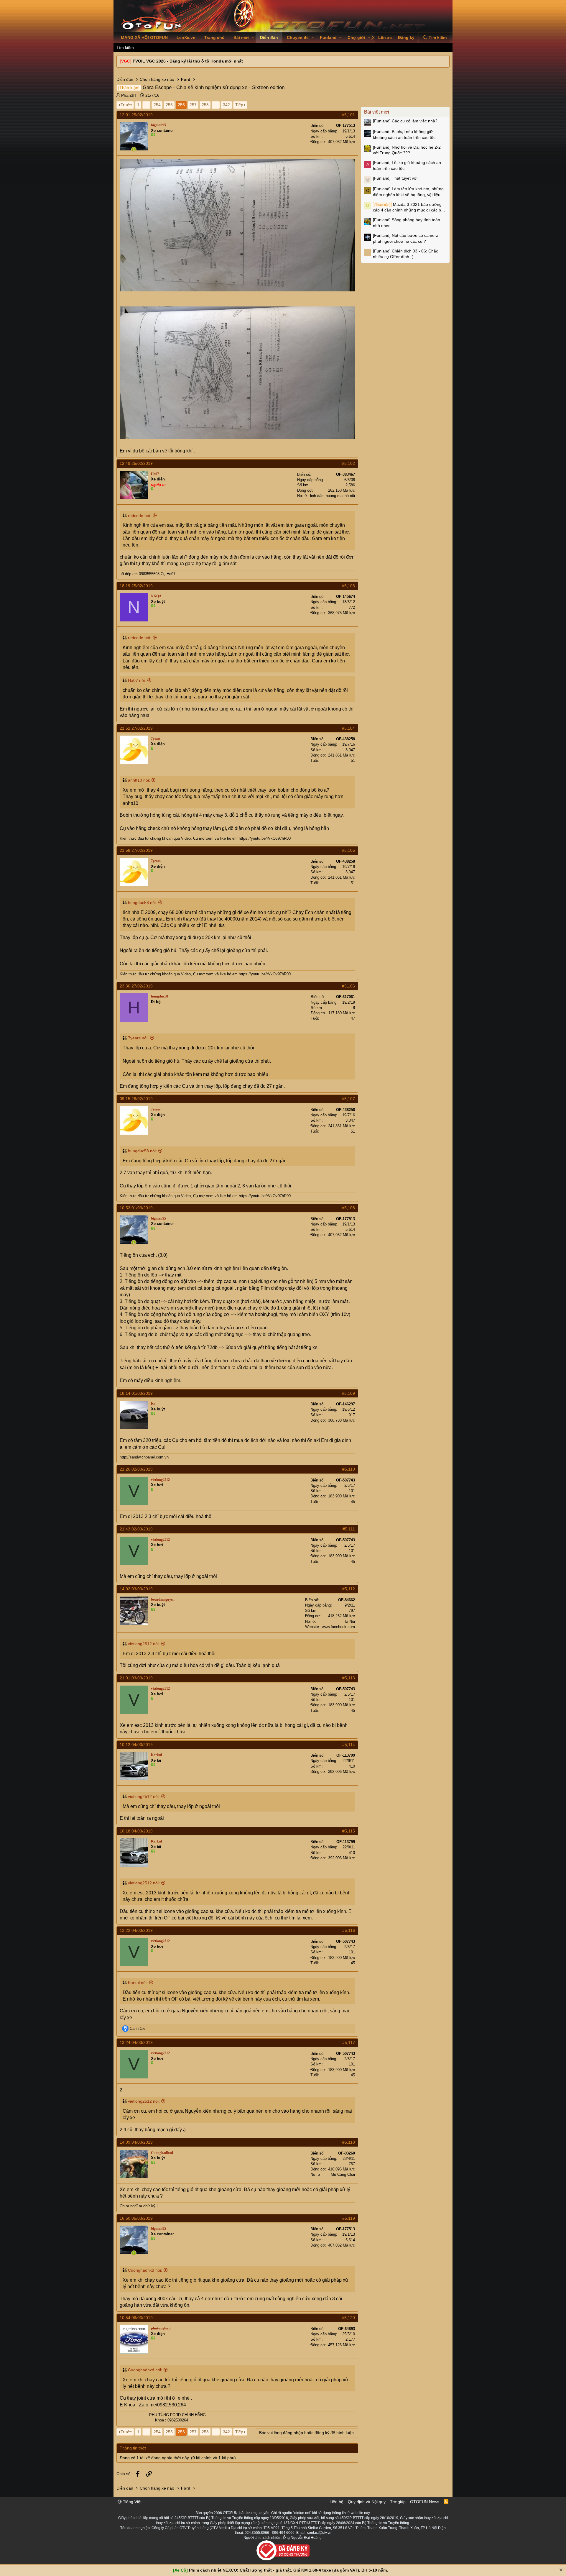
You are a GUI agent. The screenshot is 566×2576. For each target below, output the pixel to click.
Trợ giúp (398, 2502)
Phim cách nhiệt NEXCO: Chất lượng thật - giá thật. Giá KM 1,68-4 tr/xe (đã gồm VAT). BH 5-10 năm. (288, 2570)
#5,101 (348, 115)
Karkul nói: (138, 1983)
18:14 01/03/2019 (136, 1393)
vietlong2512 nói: (144, 1644)
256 (181, 105)
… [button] (147, 105)
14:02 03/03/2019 (136, 1589)
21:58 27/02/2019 (136, 850)
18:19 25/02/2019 (136, 586)
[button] (253, 38)
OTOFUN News (425, 2502)
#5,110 (349, 1469)
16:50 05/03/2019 (136, 2218)
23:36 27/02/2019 (136, 986)
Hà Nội (349, 1621)
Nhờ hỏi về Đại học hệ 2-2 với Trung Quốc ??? (407, 150)
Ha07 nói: (137, 680)
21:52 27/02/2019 (136, 728)
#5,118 (349, 2142)
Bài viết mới (377, 112)
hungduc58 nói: (142, 903)
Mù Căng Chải (343, 2174)
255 (169, 105)
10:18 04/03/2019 (136, 1831)
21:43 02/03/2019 (136, 1529)
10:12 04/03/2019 (136, 1745)
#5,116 (349, 1930)
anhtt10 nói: (139, 780)
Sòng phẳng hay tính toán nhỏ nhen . (407, 223)
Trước (126, 105)
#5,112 (349, 1589)
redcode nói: (140, 516)
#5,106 (348, 986)
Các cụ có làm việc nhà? (405, 121)
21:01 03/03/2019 (136, 1678)
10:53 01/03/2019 (136, 1208)
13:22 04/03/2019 (136, 1930)
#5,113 (349, 1678)
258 (205, 105)
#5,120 (348, 2318)
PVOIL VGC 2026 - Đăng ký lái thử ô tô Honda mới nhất (188, 61)
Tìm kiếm (125, 47)
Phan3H (129, 95)
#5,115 (349, 1831)
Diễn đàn (269, 37)
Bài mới (241, 37)
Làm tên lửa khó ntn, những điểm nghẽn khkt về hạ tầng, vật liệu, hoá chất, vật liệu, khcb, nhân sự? (408, 192)
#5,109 (348, 1393)
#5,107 (348, 1099)
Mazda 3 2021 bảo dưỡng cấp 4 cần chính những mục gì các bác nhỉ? (409, 208)
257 (193, 105)
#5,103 (348, 586)
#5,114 (349, 1745)
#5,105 (348, 850)
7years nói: (138, 1038)
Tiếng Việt (132, 2502)
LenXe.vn (186, 37)
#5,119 (349, 2218)
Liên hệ (337, 2502)
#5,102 (348, 463)
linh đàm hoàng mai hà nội (333, 496)
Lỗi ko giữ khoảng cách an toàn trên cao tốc (407, 165)
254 (157, 105)
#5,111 (349, 1529)
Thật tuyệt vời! (396, 178)
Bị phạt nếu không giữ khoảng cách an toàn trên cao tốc (404, 134)
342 (226, 105)
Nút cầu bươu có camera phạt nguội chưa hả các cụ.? (406, 238)
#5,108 (348, 1208)
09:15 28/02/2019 (136, 1099)
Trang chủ (214, 37)
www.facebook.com (338, 1627)
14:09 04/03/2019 (136, 2142)
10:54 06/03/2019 (136, 2318)
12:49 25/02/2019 (136, 463)
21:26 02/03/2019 (136, 1469)
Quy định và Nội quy (367, 2502)
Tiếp (239, 105)
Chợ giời (356, 37)
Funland (328, 37)
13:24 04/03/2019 (136, 2042)
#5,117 (349, 2042)
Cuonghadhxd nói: (145, 2270)
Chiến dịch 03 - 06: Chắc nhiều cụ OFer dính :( (405, 254)
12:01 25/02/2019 (136, 115)
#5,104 (348, 728)
